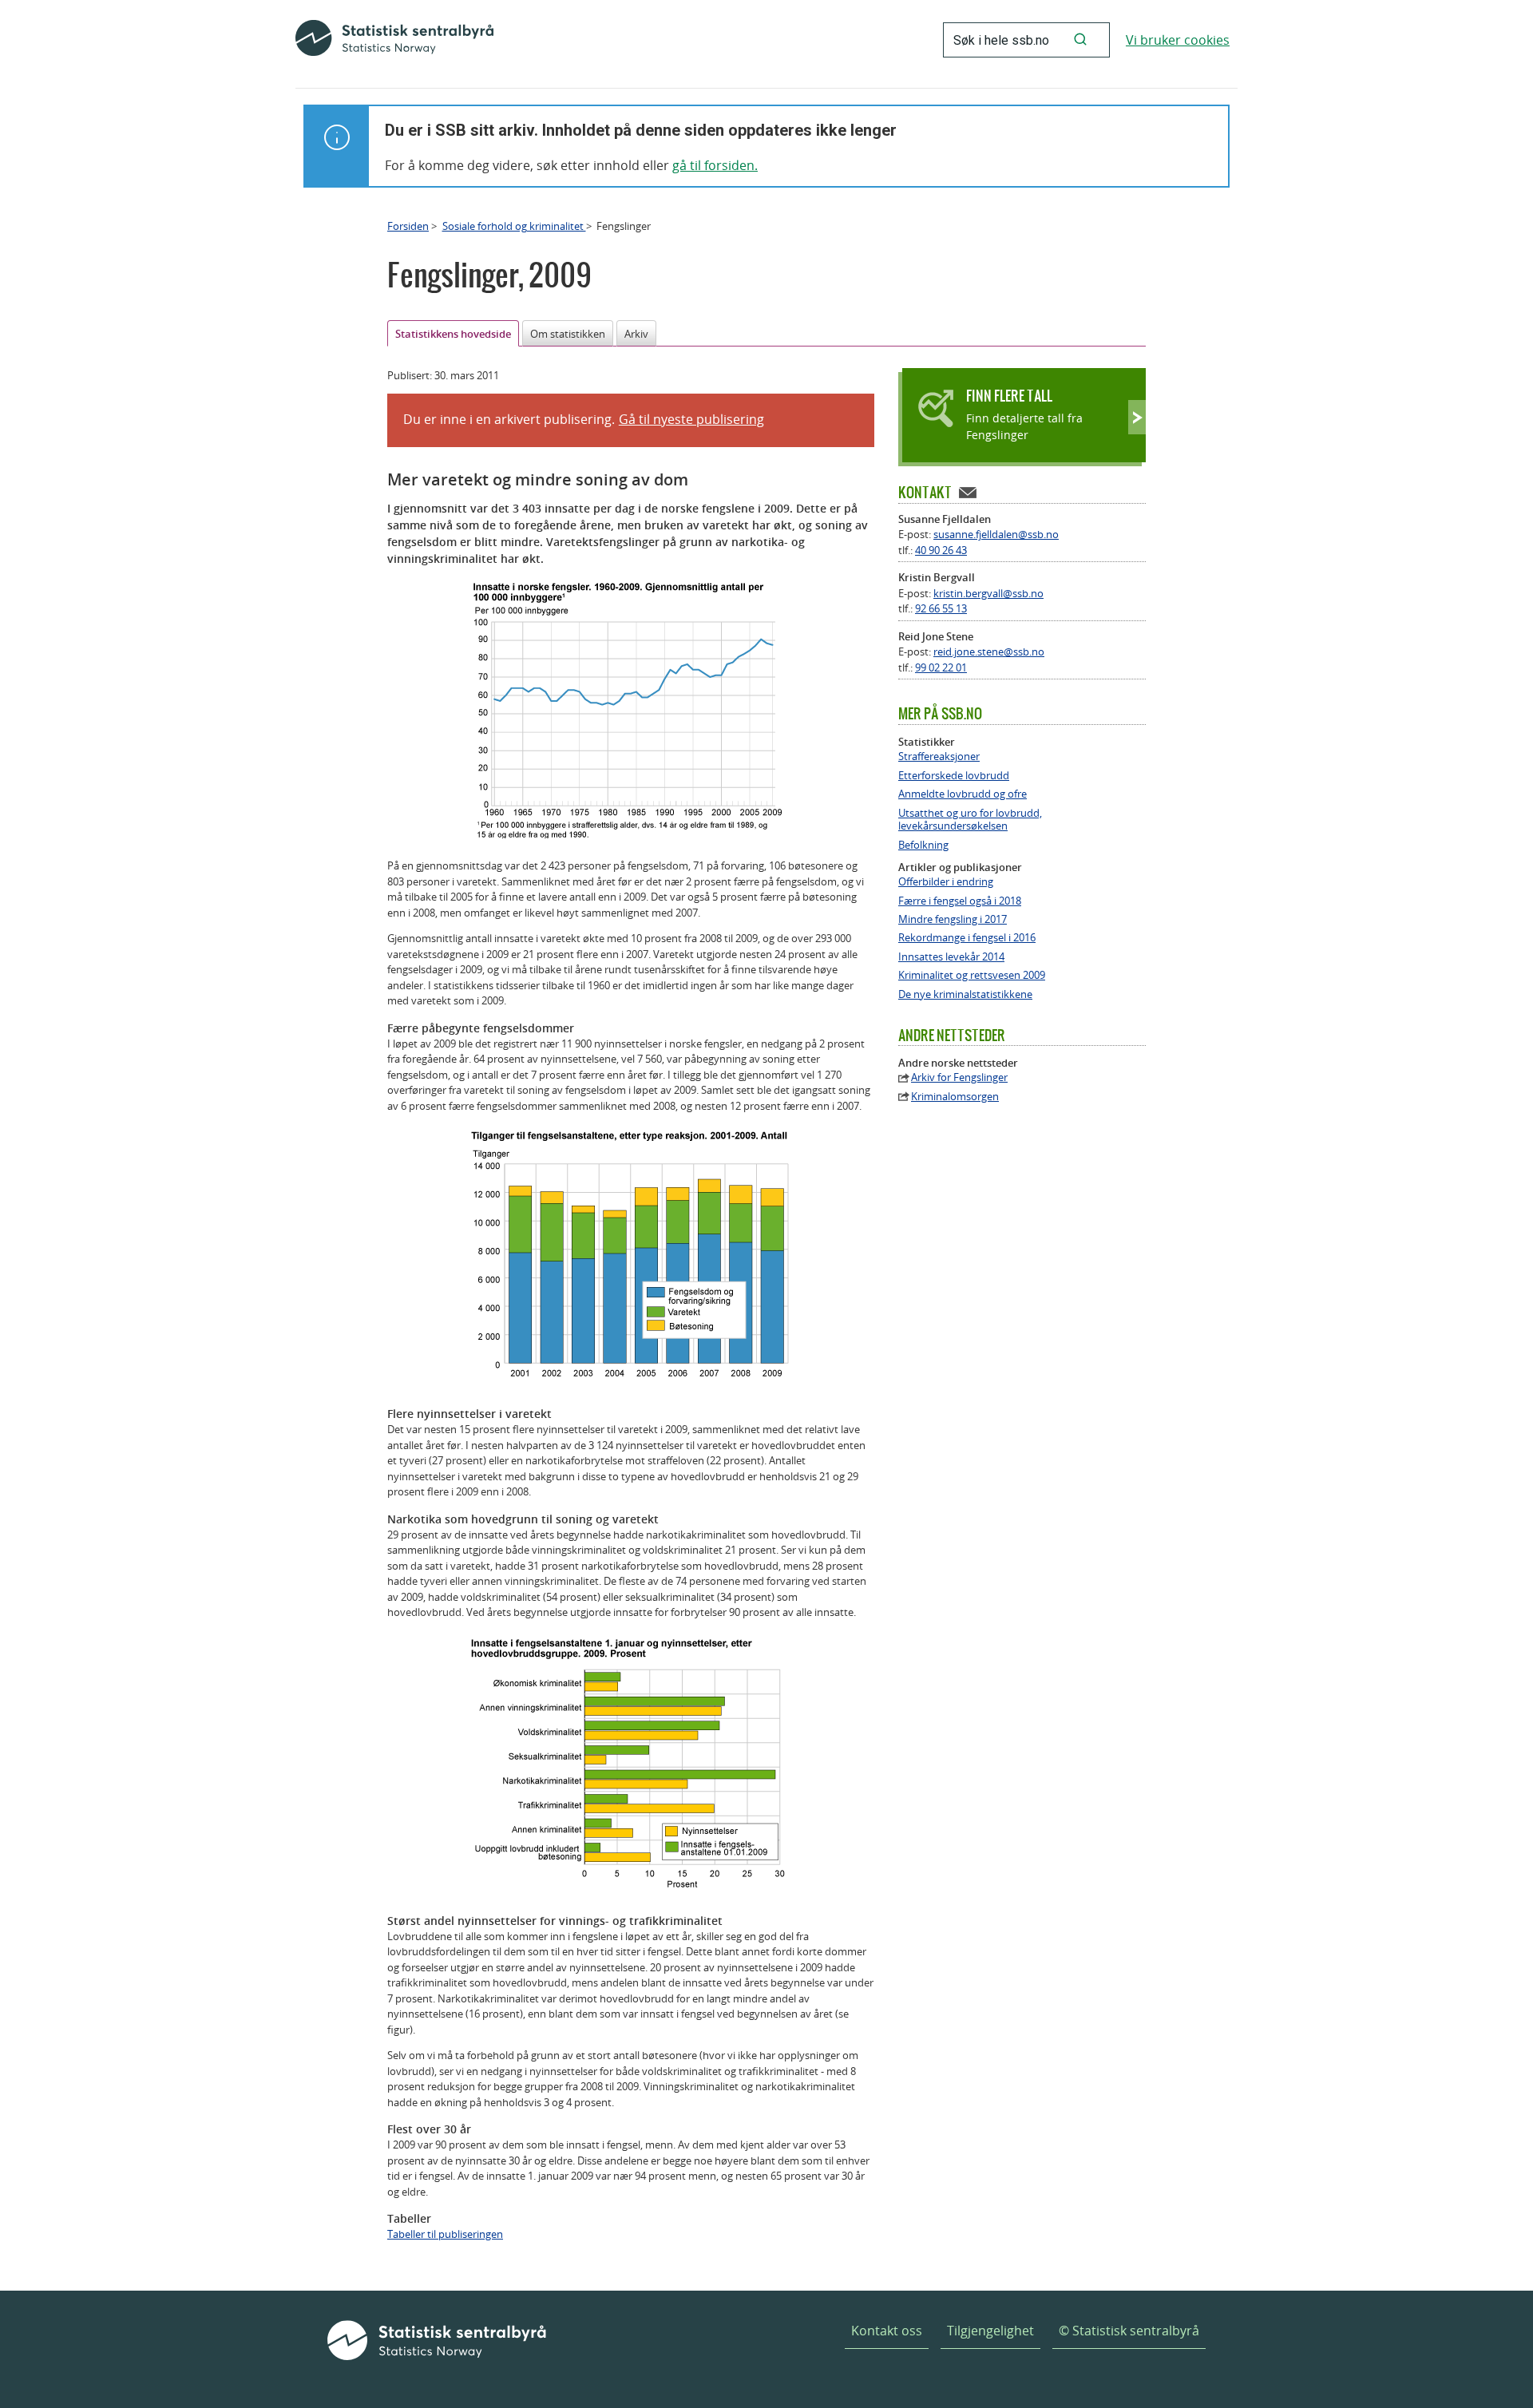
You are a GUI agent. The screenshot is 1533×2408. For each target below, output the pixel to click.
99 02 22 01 (941, 667)
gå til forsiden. (715, 165)
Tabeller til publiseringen (445, 2234)
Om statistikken (568, 334)
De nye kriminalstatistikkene (965, 994)
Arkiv (636, 334)
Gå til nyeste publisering (691, 419)
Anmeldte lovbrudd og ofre (963, 794)
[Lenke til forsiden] (394, 40)
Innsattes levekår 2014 (951, 957)
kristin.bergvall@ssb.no (988, 593)
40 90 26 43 (941, 550)
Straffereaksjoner (939, 756)
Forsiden (408, 226)
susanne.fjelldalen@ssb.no (996, 534)
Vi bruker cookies (1178, 40)
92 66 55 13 (941, 608)
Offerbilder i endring (946, 882)
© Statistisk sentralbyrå (1129, 2331)
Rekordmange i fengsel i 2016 (967, 938)
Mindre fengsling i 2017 (953, 919)
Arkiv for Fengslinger (959, 1077)
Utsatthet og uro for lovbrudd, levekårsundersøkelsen (970, 820)
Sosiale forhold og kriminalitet (514, 226)
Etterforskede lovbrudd (954, 776)
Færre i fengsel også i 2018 (960, 901)
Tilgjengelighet (990, 2331)
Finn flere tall (1009, 396)
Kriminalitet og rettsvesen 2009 (972, 975)
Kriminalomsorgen (955, 1097)
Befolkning (923, 845)
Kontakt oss (887, 2331)
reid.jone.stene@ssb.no (989, 652)
